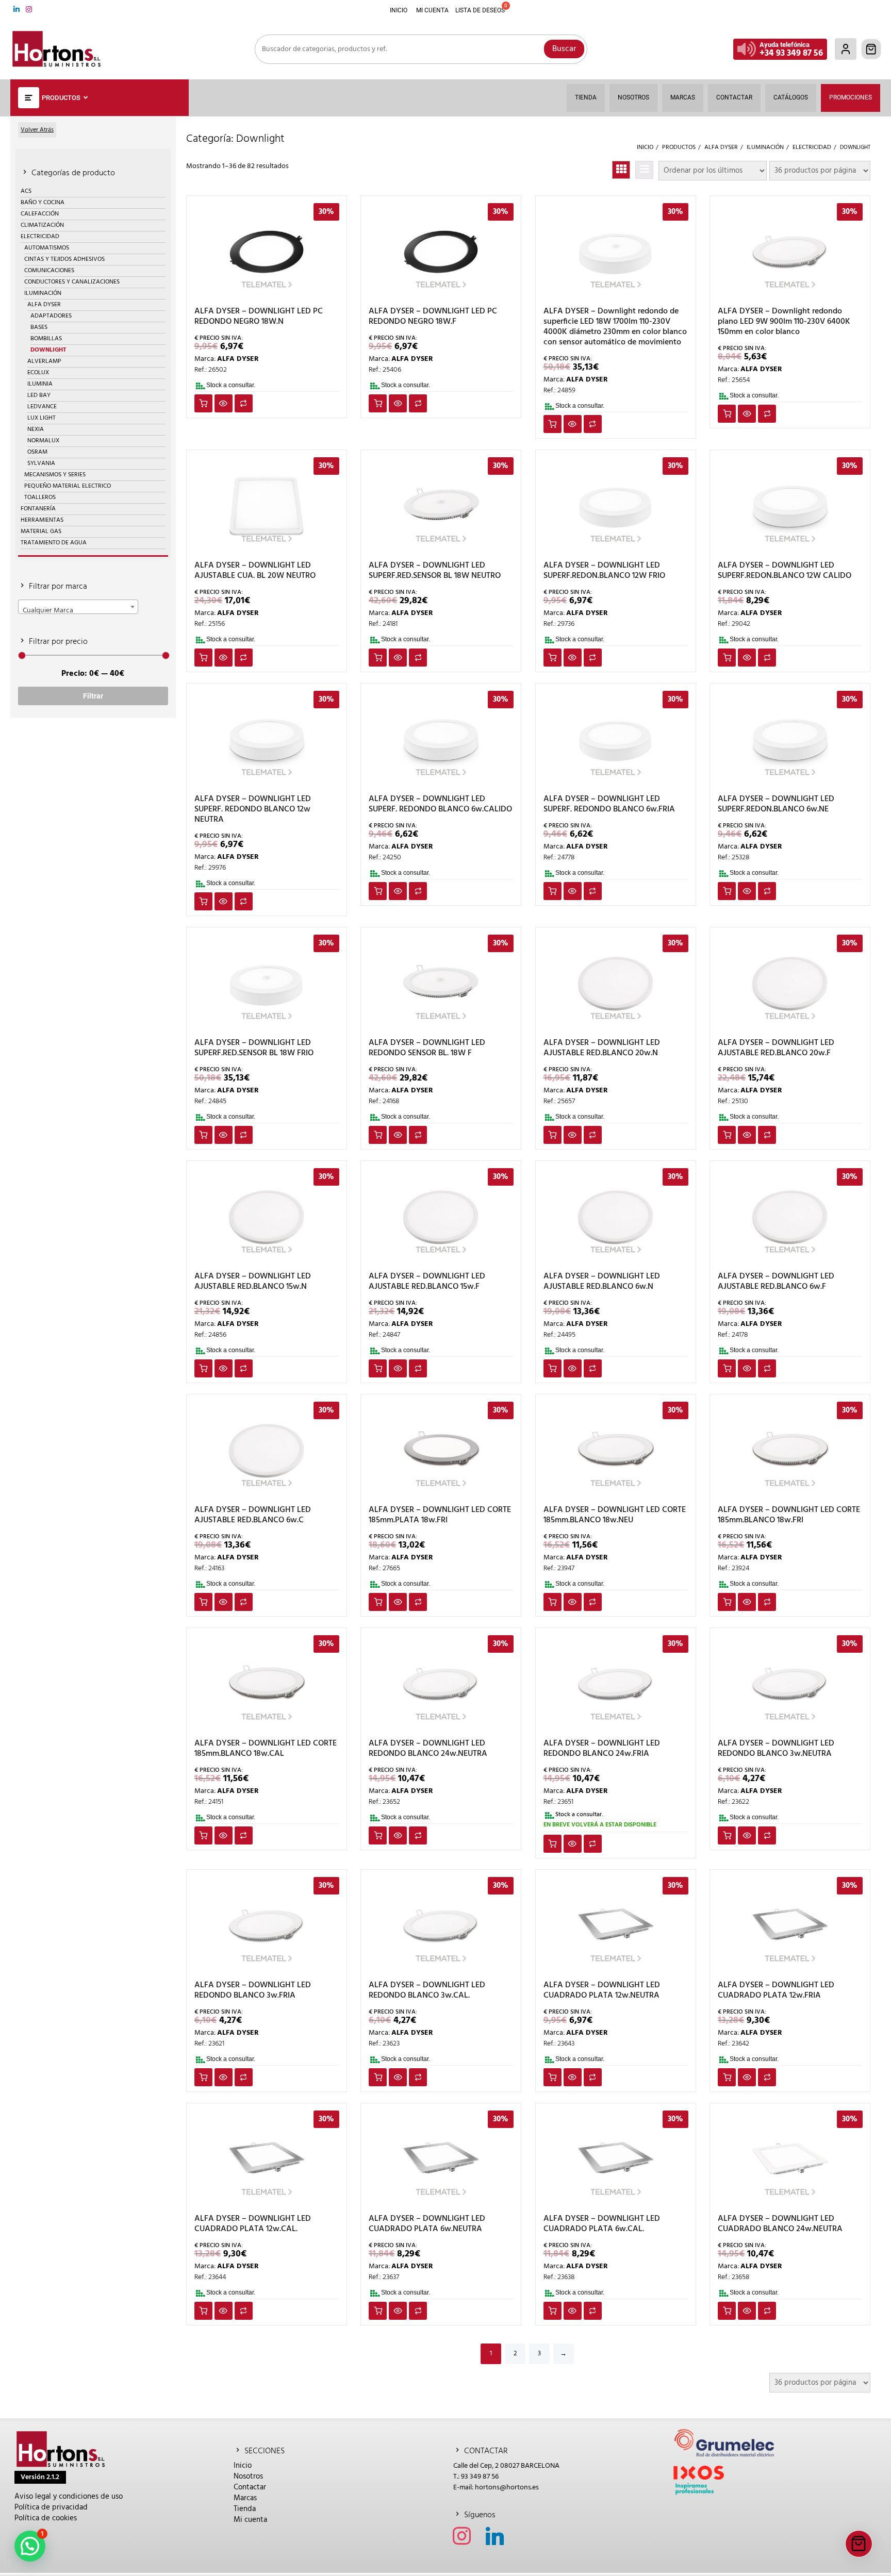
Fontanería (38, 509)
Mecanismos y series (55, 475)
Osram (37, 452)
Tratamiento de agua (54, 543)
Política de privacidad (51, 2507)
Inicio (243, 2466)
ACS (26, 191)
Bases (39, 327)
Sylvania (41, 463)
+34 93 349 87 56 (791, 53)
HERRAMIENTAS (42, 520)
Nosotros (248, 2477)
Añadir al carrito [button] (203, 403)
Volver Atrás (37, 130)
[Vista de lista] (644, 170)
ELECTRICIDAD (40, 237)
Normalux (43, 441)
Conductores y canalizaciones (72, 282)
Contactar (250, 2487)
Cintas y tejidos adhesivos (64, 259)
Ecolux (38, 373)
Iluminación (43, 293)
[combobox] (78, 607)
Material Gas (41, 531)
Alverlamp (44, 361)
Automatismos (47, 248)
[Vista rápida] (224, 403)
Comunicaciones (49, 271)
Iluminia (40, 384)
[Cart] (871, 49)
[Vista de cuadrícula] (621, 170)
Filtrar (93, 696)
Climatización (42, 225)
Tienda (245, 2509)
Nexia (36, 429)
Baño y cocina (43, 203)
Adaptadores (51, 316)
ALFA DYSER (238, 359)
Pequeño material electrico (68, 486)
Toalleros (40, 497)
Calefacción (40, 214)
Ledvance (42, 407)
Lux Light (42, 418)
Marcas (245, 2498)
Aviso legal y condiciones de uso (69, 2497)
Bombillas (46, 339)
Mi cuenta (250, 2520)
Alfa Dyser (44, 305)
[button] (30, 2546)
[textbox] (78, 610)
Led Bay (39, 395)
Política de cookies (46, 2518)
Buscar (564, 49)
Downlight (48, 350)
